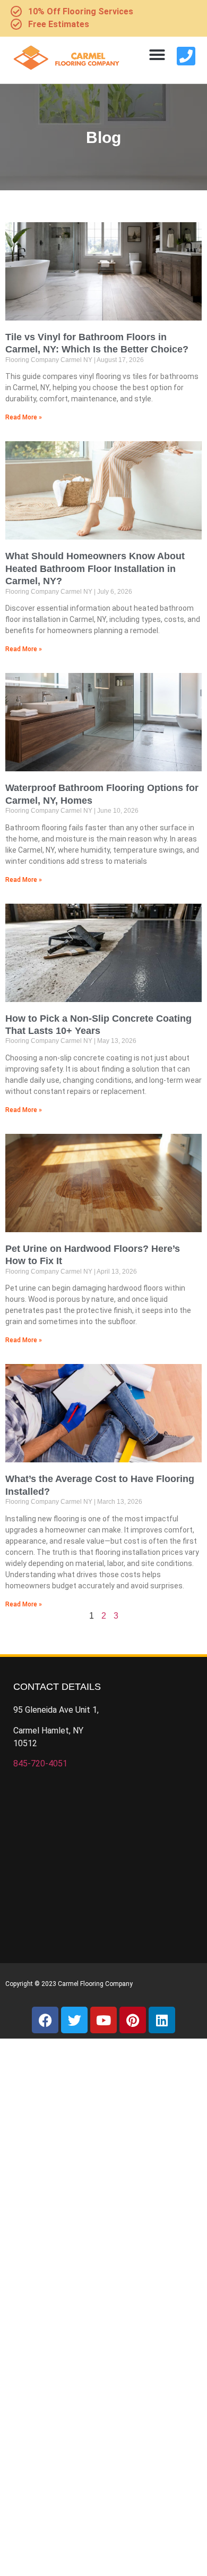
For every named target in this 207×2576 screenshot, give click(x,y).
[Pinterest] (133, 2020)
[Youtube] (103, 2020)
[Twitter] (74, 2020)
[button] (157, 55)
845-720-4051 (40, 1763)
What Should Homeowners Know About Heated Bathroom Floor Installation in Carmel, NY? (95, 569)
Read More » (24, 417)
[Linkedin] (162, 2020)
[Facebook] (45, 2020)
